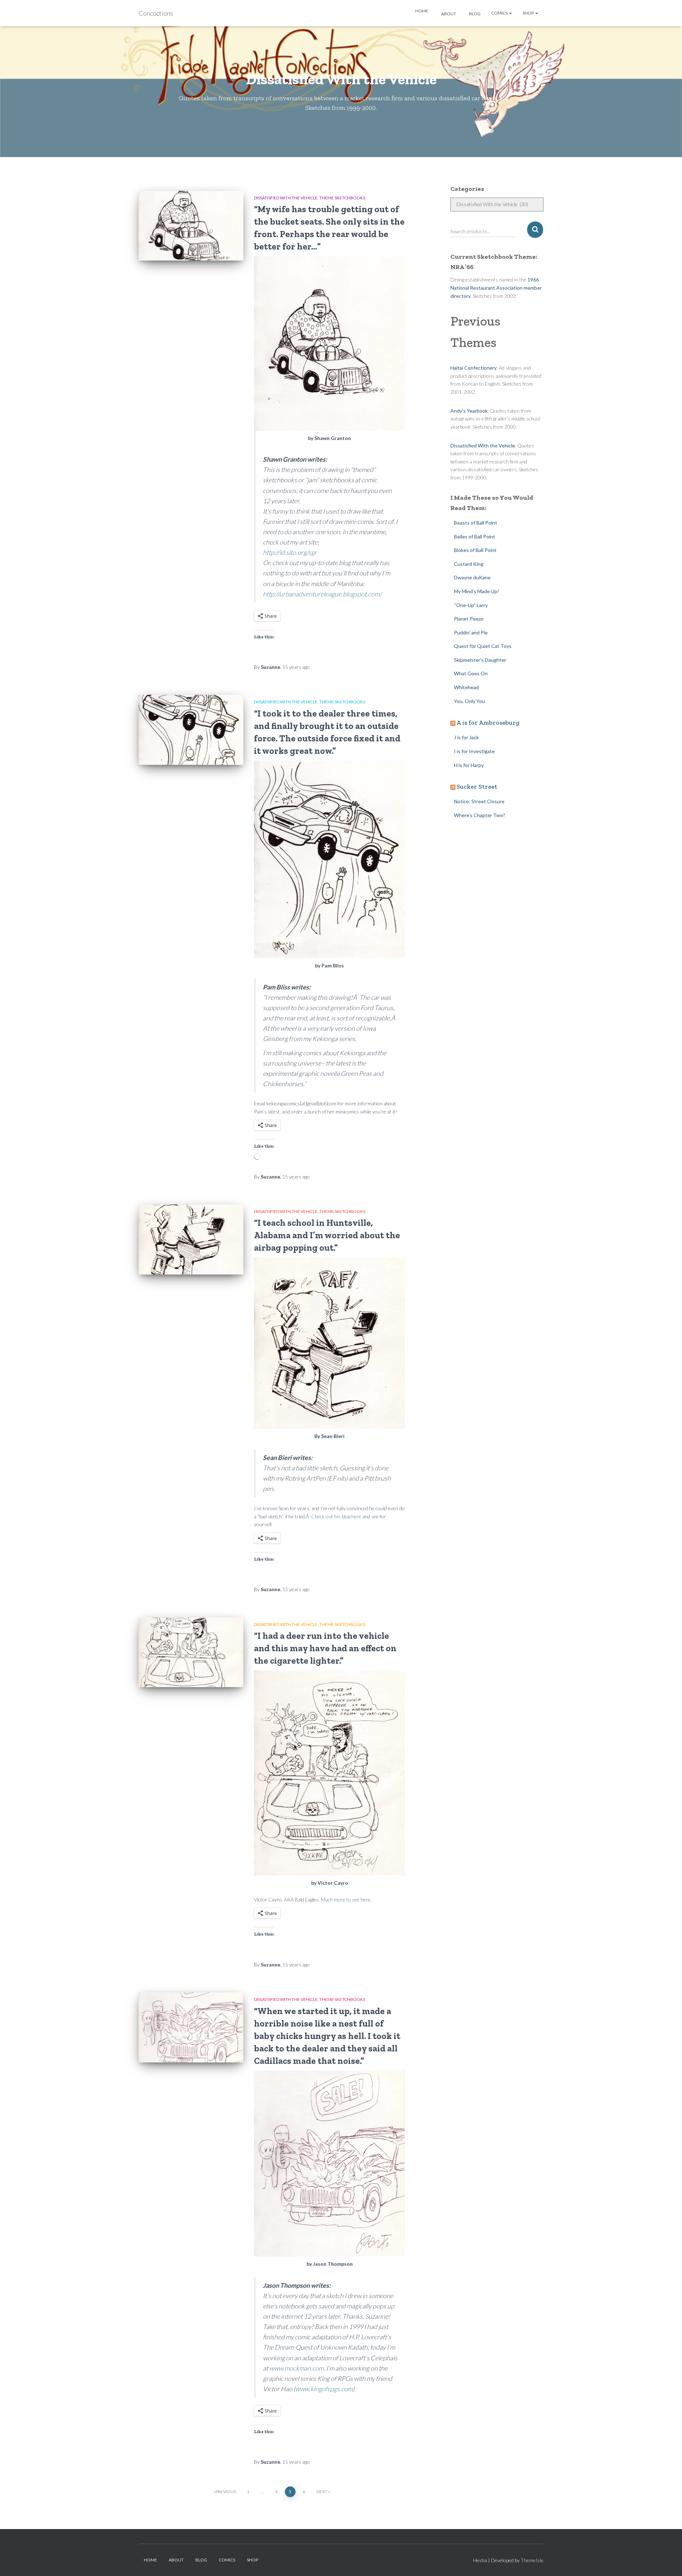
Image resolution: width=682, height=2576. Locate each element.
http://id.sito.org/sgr (290, 552)
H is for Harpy (469, 765)
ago (296, 667)
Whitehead (466, 687)
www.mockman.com (296, 2368)
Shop (529, 13)
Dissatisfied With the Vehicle (286, 198)
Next (322, 2492)
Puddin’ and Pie (471, 632)
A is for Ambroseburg (488, 723)
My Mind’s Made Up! (477, 591)
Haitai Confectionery (473, 368)
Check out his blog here (336, 1516)
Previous (226, 2492)
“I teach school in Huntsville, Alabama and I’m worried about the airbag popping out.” (327, 1235)
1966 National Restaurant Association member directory (496, 288)
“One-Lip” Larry (471, 605)
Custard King (469, 564)
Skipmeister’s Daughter (480, 660)
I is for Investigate (474, 751)
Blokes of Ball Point (475, 550)
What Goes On (471, 673)
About (448, 14)
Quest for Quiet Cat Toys (483, 646)
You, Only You (469, 701)
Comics (500, 13)
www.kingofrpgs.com (324, 2389)
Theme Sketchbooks (342, 198)
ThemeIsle (532, 2560)
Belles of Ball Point (475, 536)
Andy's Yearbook (469, 411)
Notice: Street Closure (479, 801)
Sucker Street (477, 787)
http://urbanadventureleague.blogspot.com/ (322, 594)
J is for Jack (466, 737)
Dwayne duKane (472, 577)
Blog (474, 14)
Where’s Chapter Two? (480, 815)
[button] (510, 13)
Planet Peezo (469, 619)
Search (535, 230)
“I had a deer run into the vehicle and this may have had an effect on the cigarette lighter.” (325, 1648)
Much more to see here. (346, 1899)
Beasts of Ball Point (476, 523)
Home (421, 11)
